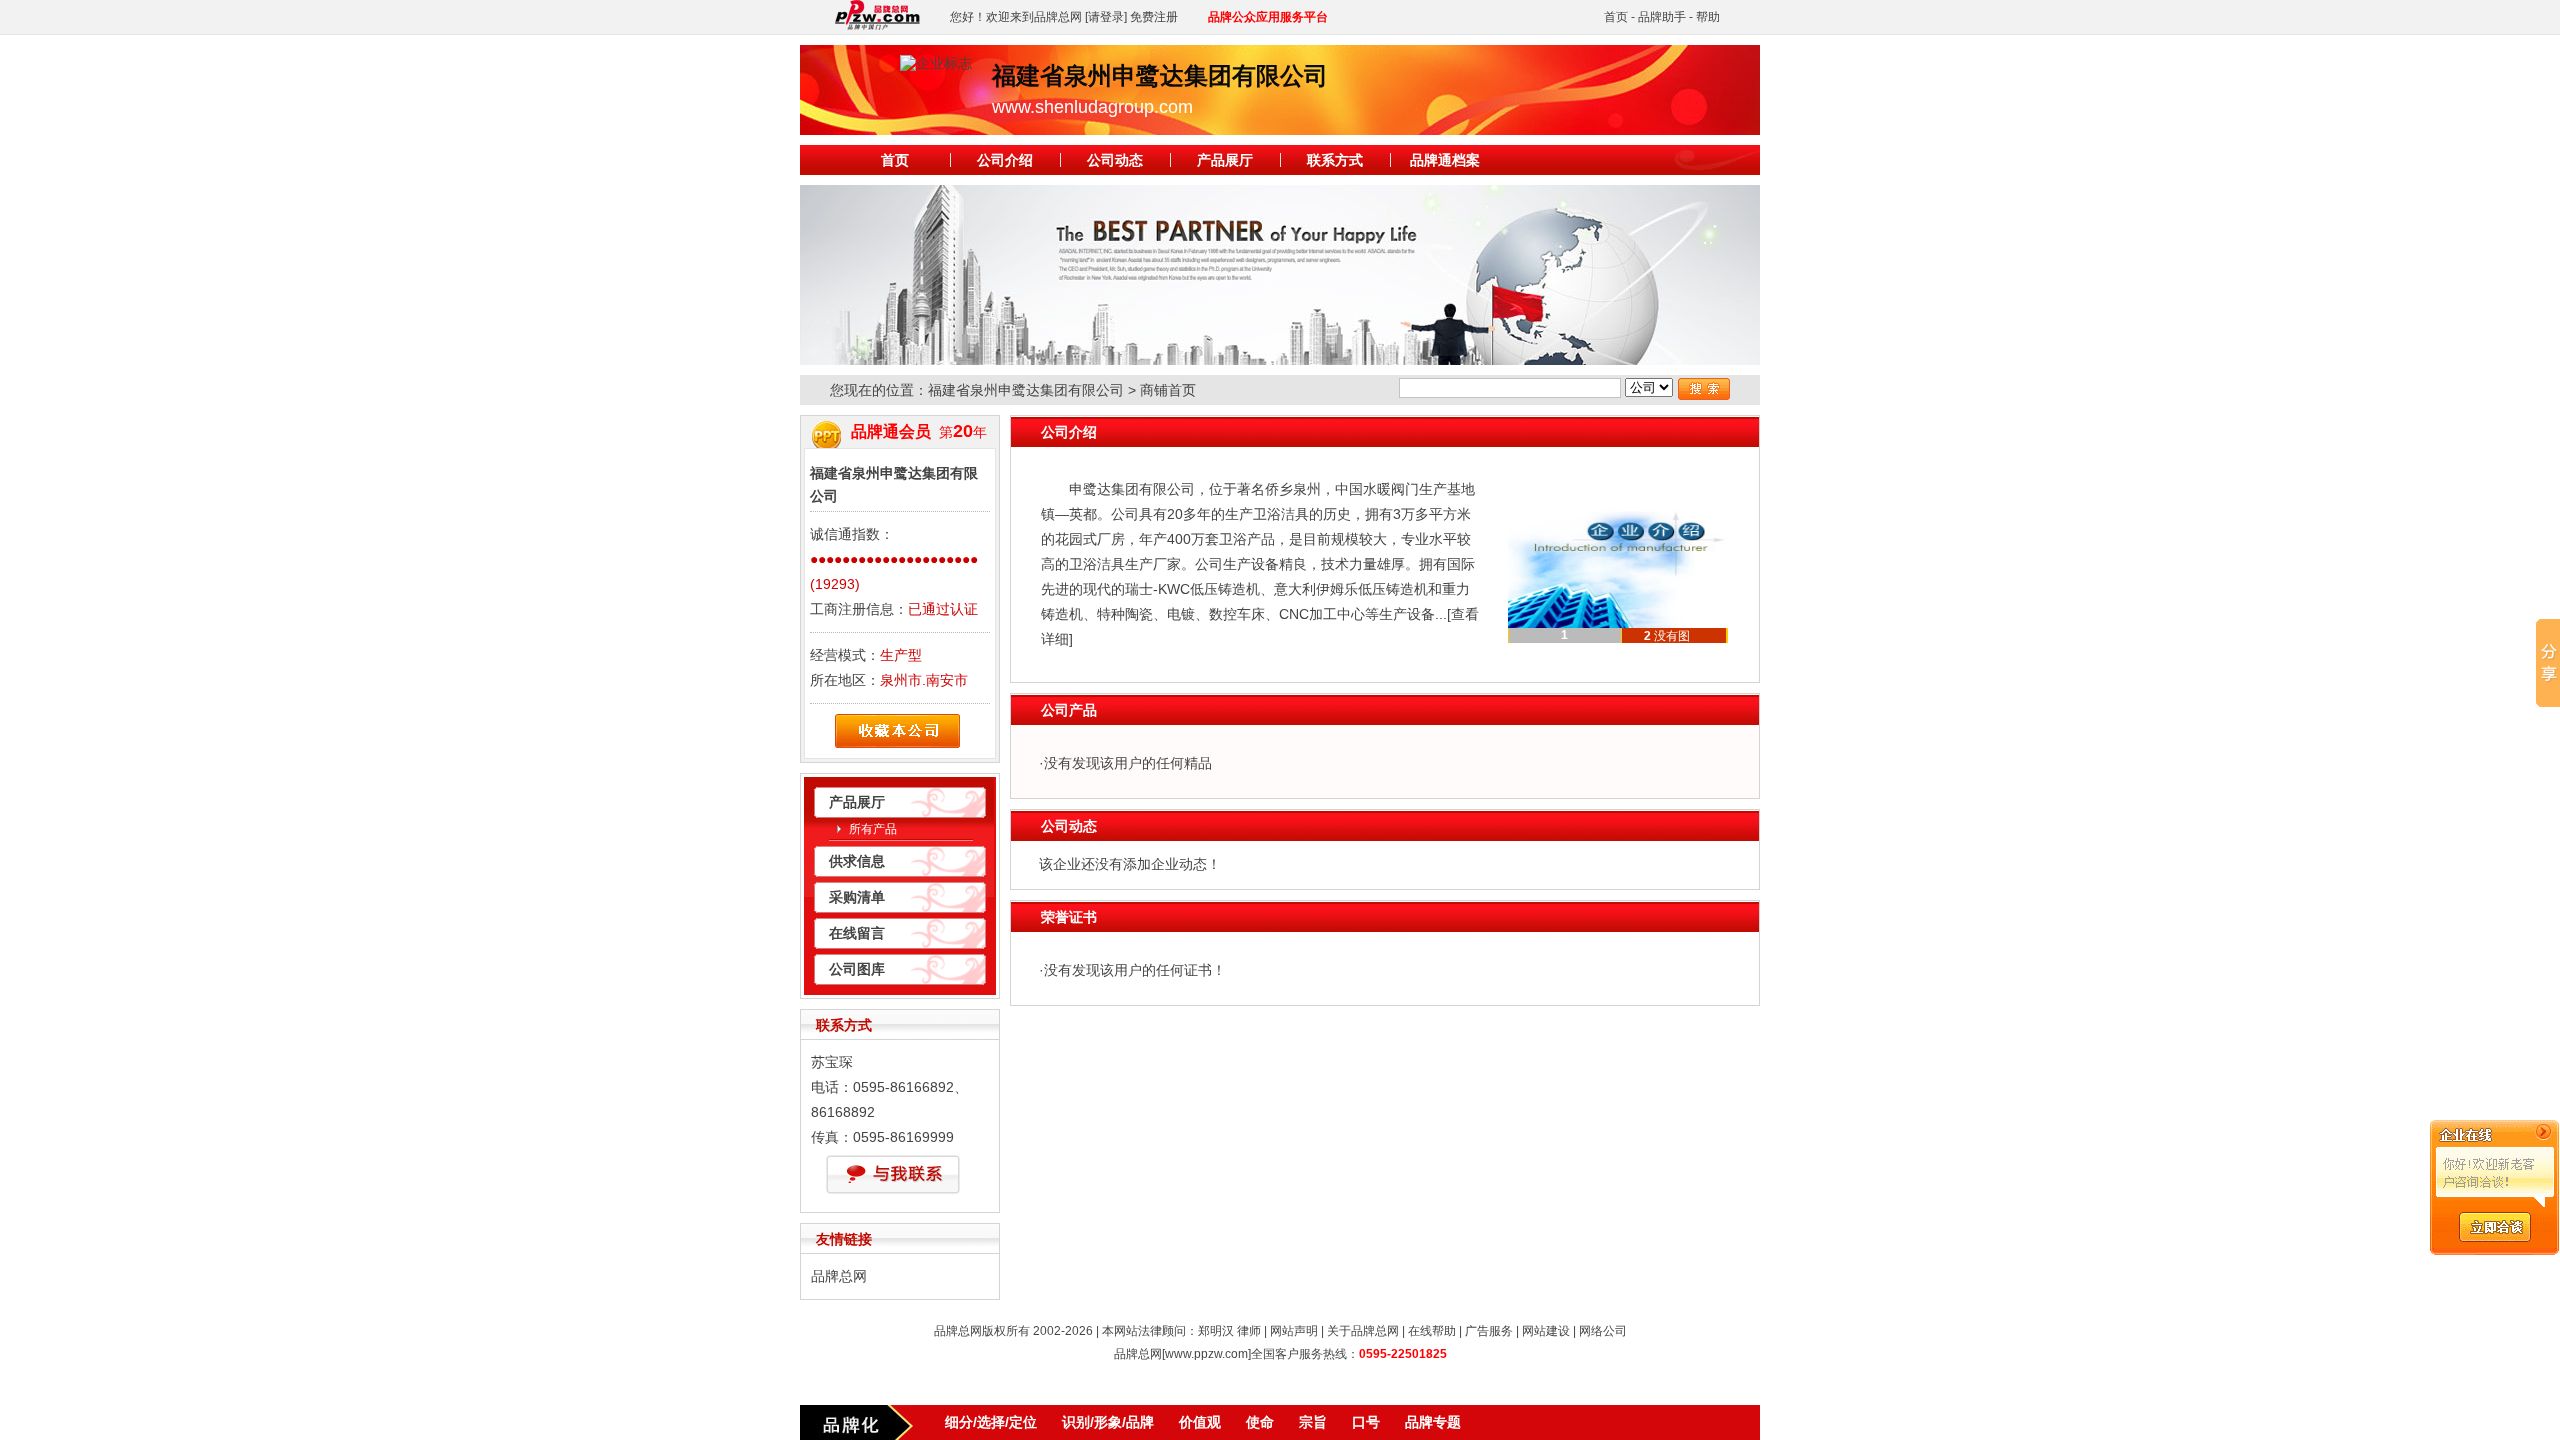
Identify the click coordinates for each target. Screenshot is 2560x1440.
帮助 (1708, 17)
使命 (1260, 1422)
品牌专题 (1433, 1422)
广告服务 (1489, 1331)
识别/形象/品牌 (1108, 1422)
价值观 (1200, 1422)
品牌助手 (1662, 17)
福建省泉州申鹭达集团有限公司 (1026, 390)
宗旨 (1313, 1422)
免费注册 (1154, 17)
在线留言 (857, 933)
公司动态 (1115, 160)
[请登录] (1106, 17)
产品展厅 (1225, 160)
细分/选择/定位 (991, 1422)
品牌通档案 (1445, 160)
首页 (1616, 17)
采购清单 (857, 897)
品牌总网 (839, 1276)
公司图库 (857, 969)
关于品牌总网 (1363, 1331)
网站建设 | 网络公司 (1574, 1331)
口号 (1366, 1422)
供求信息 (857, 861)
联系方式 (1335, 160)
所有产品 (873, 829)
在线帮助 (1432, 1331)
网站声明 (1294, 1331)
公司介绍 (1005, 160)
